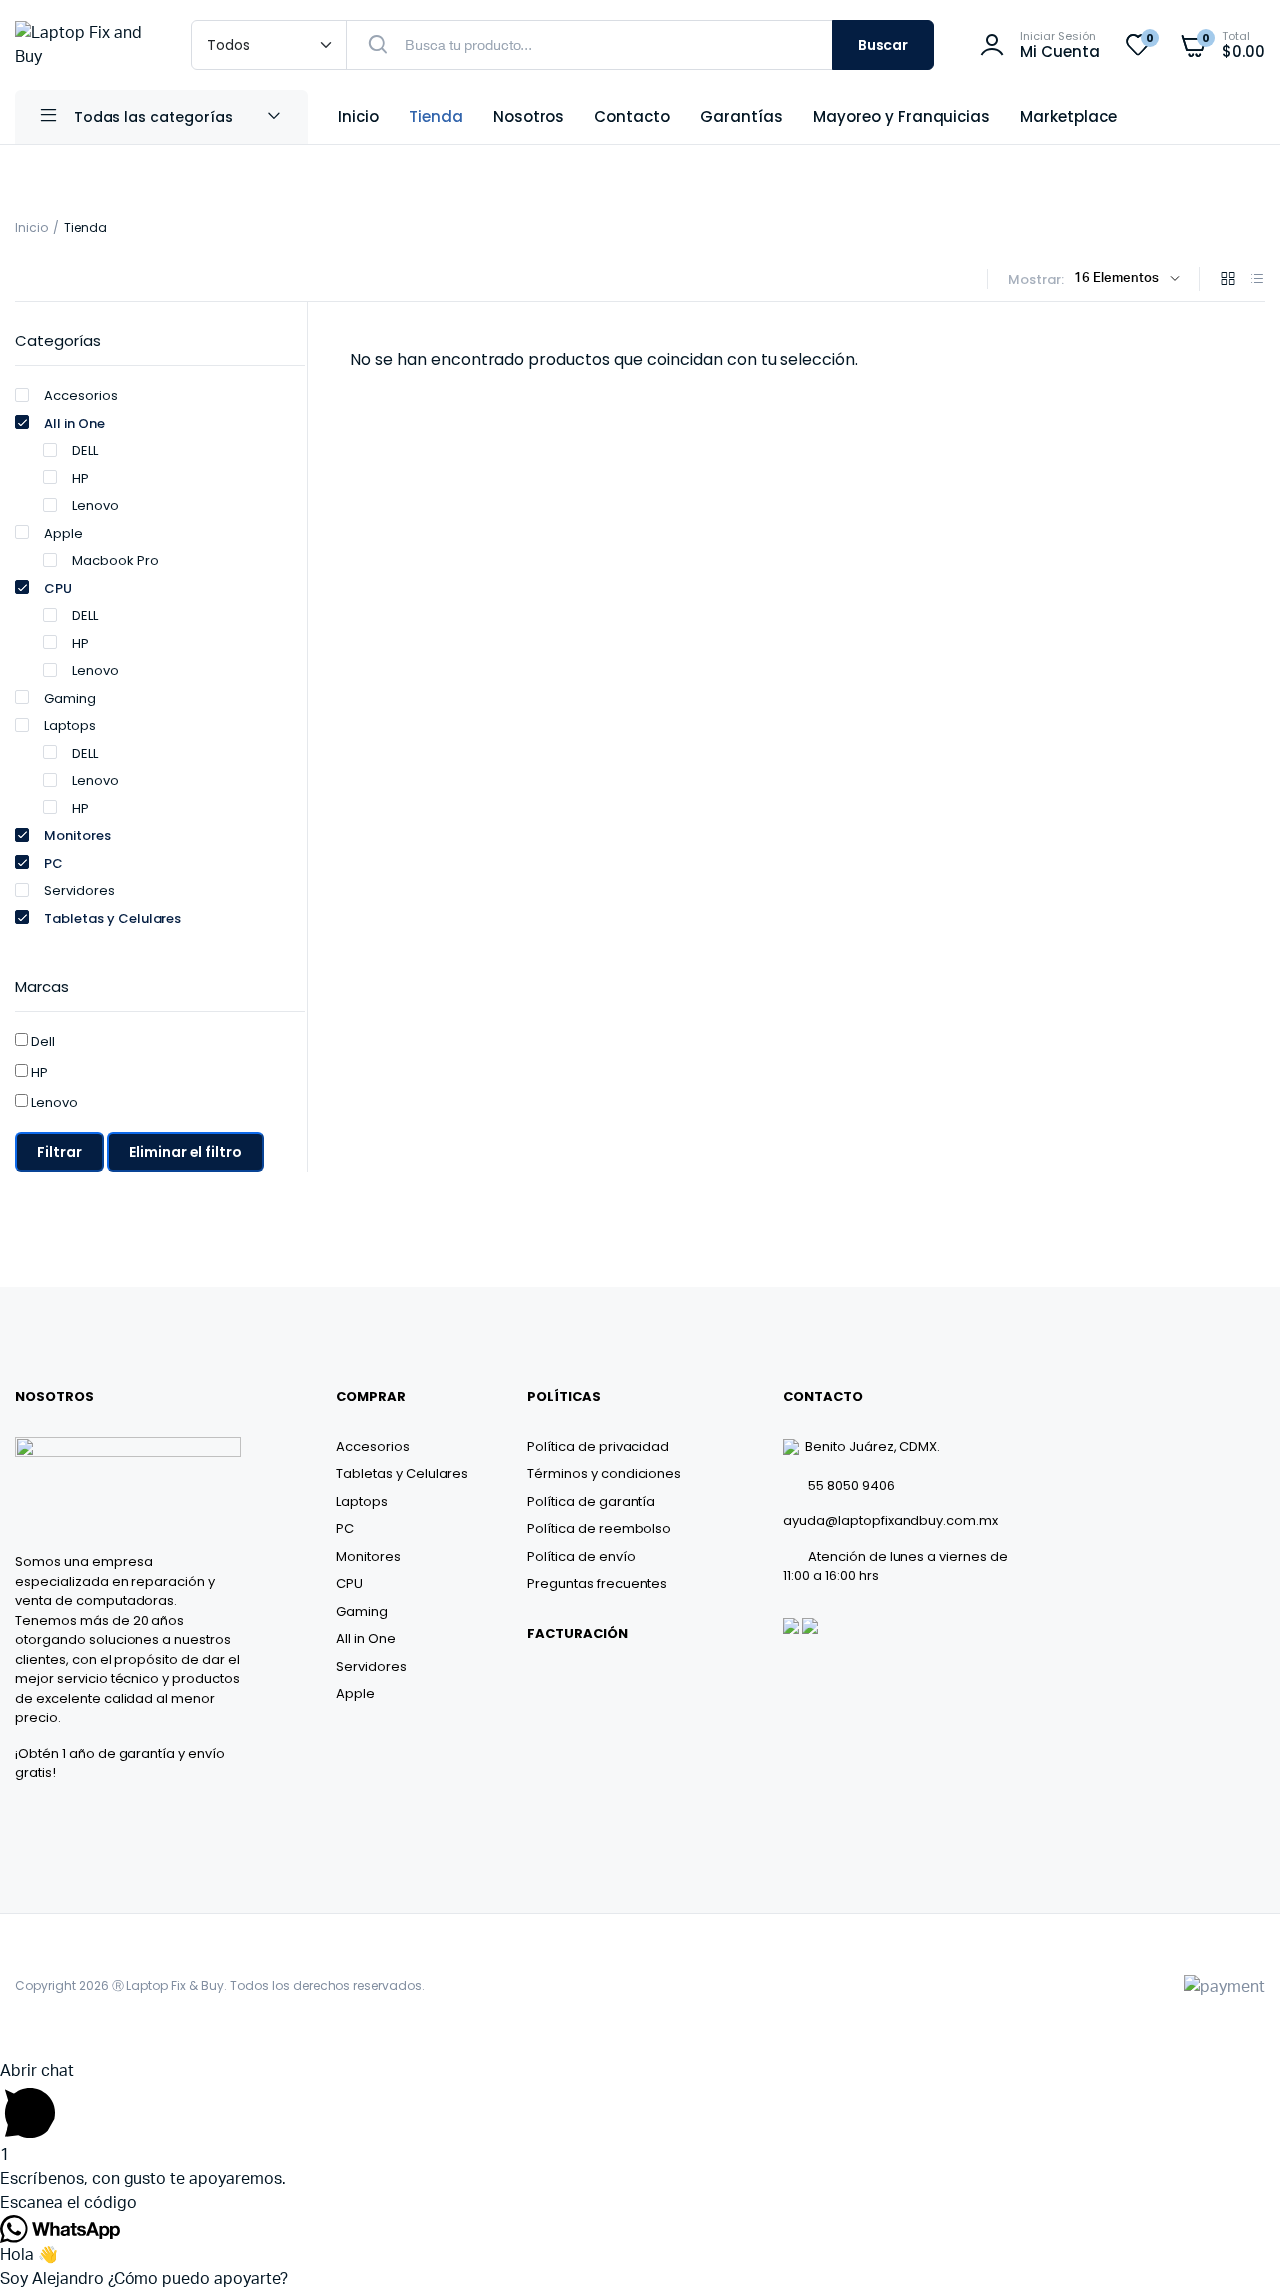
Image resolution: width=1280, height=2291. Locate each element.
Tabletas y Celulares (112, 918)
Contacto (632, 116)
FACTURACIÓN (577, 1633)
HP (80, 478)
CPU (58, 588)
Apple (63, 533)
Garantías (741, 116)
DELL (85, 450)
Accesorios (81, 395)
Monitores (77, 835)
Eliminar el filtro (185, 1152)
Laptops (70, 725)
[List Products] (1257, 280)
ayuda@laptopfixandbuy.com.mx (890, 1520)
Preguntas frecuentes (597, 1583)
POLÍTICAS (564, 1396)
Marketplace (1068, 116)
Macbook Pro (115, 560)
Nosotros (529, 116)
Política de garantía (591, 1501)
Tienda (436, 116)
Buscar (883, 45)
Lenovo (95, 505)
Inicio (358, 116)
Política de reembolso (599, 1528)
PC (53, 863)
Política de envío (581, 1556)
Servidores (79, 890)
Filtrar (59, 1152)
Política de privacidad (598, 1446)
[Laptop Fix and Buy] (83, 45)
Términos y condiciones (604, 1473)
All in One (74, 423)
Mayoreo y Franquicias (901, 116)
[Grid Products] (1228, 280)
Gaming (70, 698)
